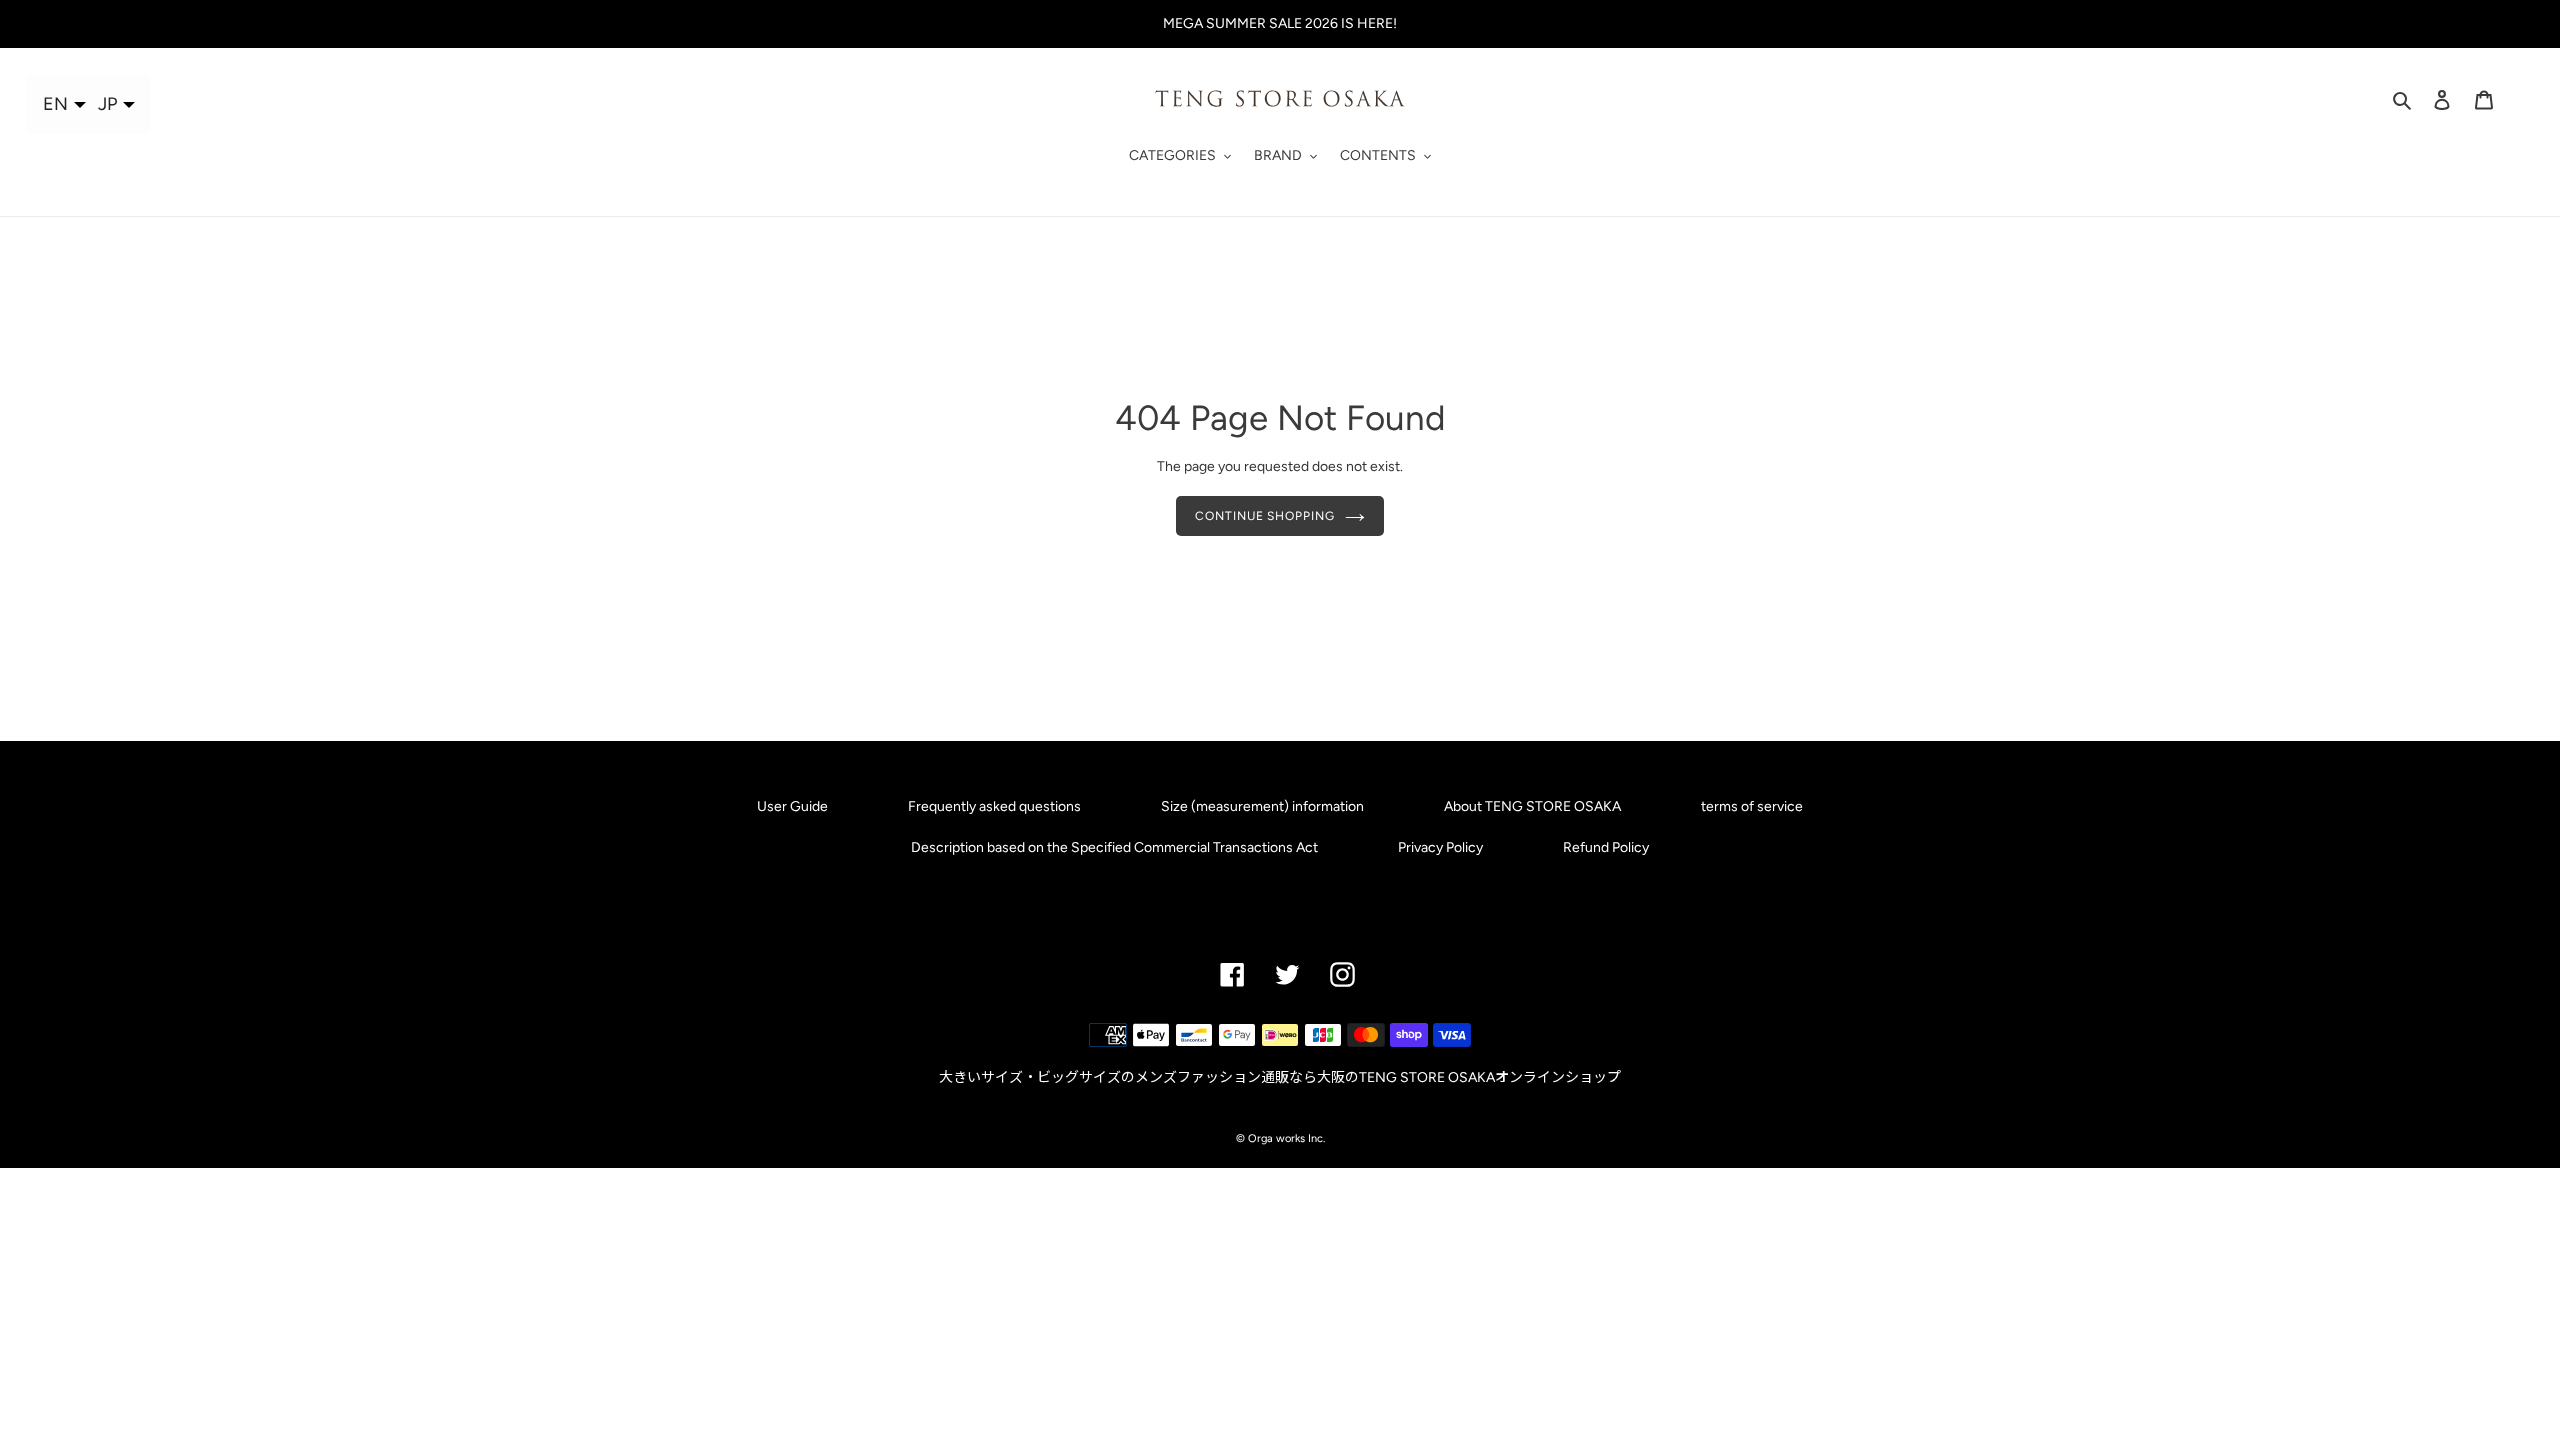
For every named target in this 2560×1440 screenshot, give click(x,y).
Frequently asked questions (994, 806)
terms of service (1752, 806)
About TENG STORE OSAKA (1532, 806)
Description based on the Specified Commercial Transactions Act (1114, 847)
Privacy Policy (1440, 847)
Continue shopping (1265, 516)
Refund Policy (1606, 847)
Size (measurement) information (1262, 806)
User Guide (792, 806)
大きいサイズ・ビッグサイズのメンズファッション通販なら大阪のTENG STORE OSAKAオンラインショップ (1280, 1077)
